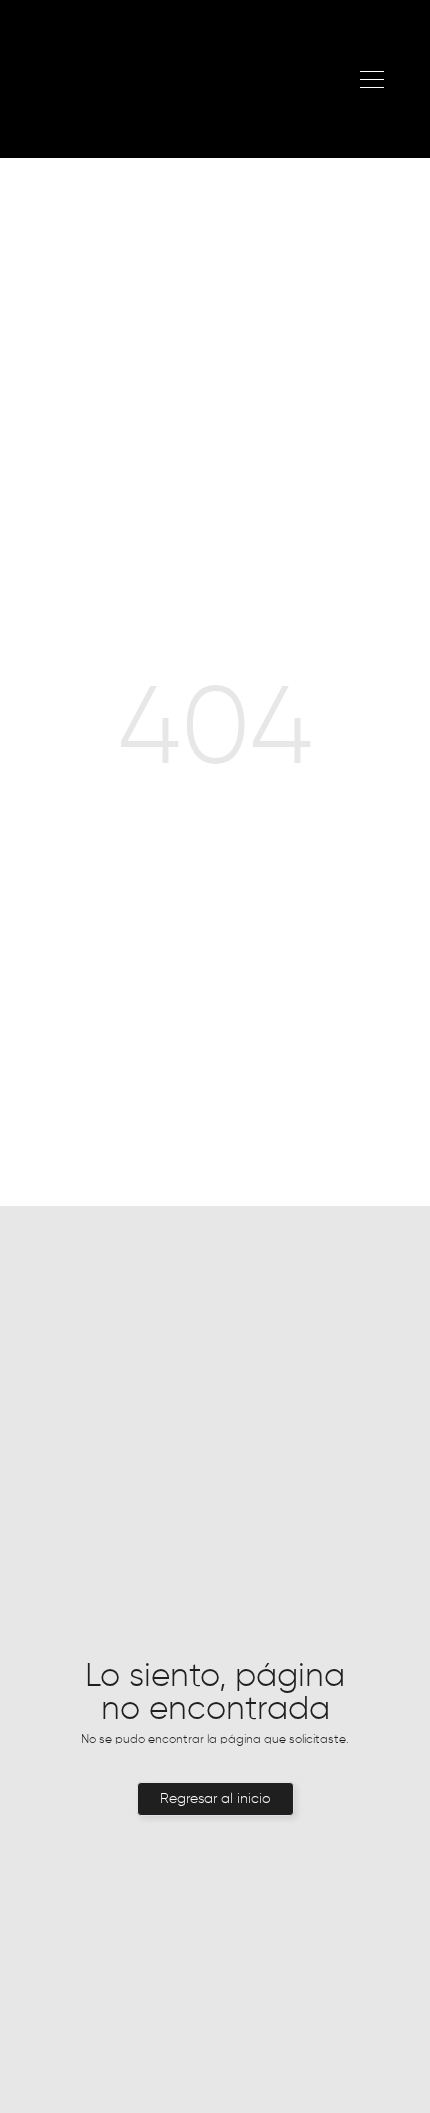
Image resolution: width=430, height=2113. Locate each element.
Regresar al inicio (215, 1799)
